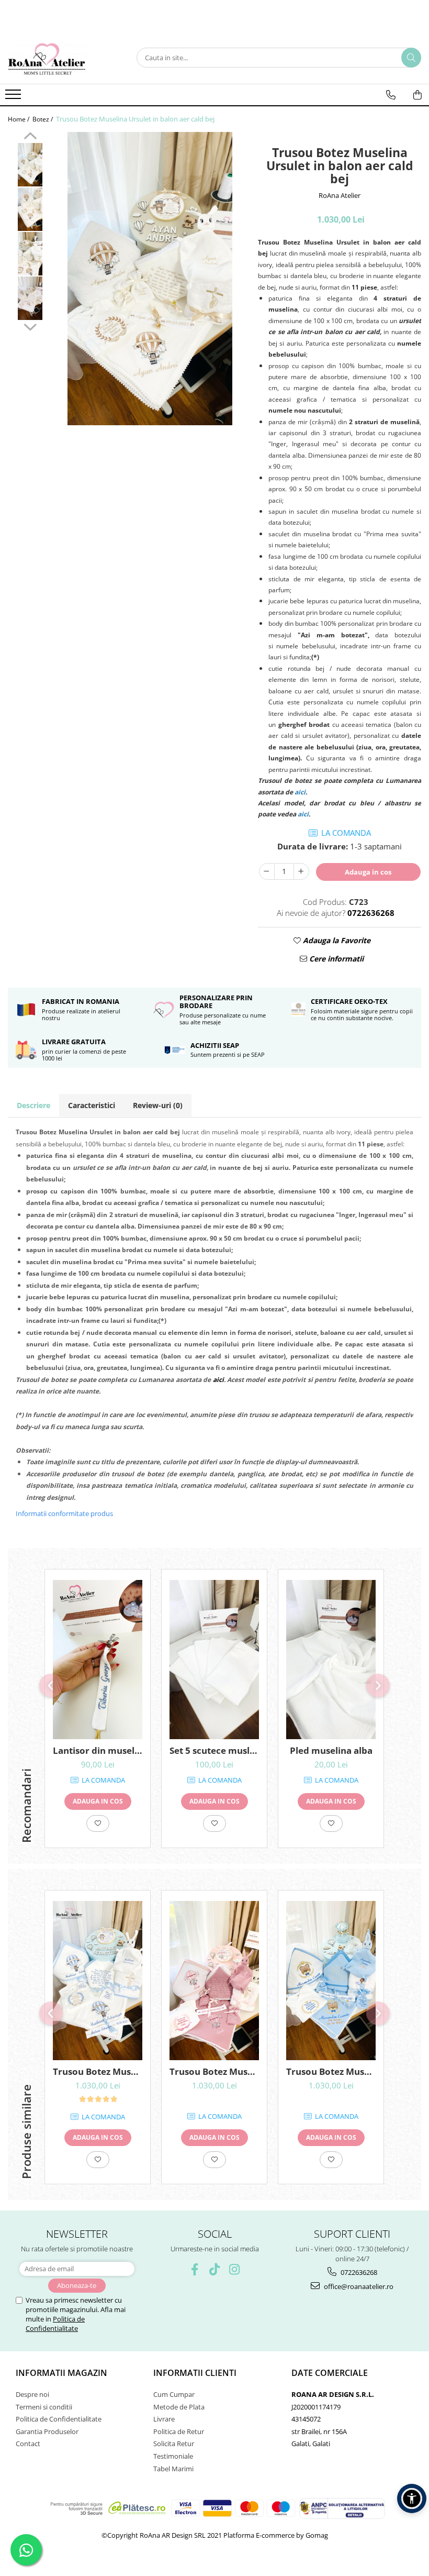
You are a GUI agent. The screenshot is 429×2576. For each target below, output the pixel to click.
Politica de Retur (179, 2431)
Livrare (164, 2419)
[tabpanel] (150, 279)
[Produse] (14, 97)
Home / (19, 119)
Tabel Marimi (173, 2469)
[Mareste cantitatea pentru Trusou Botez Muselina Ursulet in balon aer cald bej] (301, 871)
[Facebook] (195, 2269)
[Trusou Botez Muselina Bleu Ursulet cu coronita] (331, 1981)
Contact (28, 2444)
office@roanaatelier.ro (358, 2286)
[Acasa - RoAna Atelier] (60, 58)
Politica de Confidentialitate (55, 2324)
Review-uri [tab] (158, 1105)
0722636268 (358, 2272)
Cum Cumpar (174, 2394)
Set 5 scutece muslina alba (214, 1750)
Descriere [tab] (33, 1105)
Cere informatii (335, 959)
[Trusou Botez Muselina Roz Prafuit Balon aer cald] (214, 1981)
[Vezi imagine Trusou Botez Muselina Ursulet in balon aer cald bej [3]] (30, 298)
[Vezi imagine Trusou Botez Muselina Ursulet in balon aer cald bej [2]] (30, 254)
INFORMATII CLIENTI (195, 2373)
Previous (30, 137)
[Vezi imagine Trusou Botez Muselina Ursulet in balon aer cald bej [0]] (30, 165)
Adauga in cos (368, 872)
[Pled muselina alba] (331, 1660)
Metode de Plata (179, 2407)
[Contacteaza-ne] (391, 95)
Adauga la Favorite (336, 940)
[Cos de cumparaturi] (417, 95)
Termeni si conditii (44, 2407)
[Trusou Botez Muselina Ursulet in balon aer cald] (98, 1981)
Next (30, 326)
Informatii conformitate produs (64, 1513)
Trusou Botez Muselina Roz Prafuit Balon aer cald (214, 2071)
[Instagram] (235, 2269)
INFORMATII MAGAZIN (61, 2373)
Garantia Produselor (47, 2431)
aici (218, 1380)
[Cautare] (411, 58)
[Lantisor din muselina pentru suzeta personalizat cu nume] (98, 1660)
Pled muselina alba (331, 1750)
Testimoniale (173, 2456)
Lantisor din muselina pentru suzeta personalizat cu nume (98, 1750)
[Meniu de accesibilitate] (412, 2498)
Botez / (43, 119)
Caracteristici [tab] (92, 1105)
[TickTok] (215, 2269)
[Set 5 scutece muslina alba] (214, 1660)
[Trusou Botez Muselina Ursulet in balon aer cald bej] (150, 279)
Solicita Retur (174, 2444)
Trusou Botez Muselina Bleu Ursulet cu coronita (331, 2071)
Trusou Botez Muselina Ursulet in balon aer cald (98, 2071)
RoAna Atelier (340, 195)
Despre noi (32, 2394)
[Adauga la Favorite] (98, 1823)
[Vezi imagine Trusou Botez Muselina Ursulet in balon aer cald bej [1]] (30, 209)
